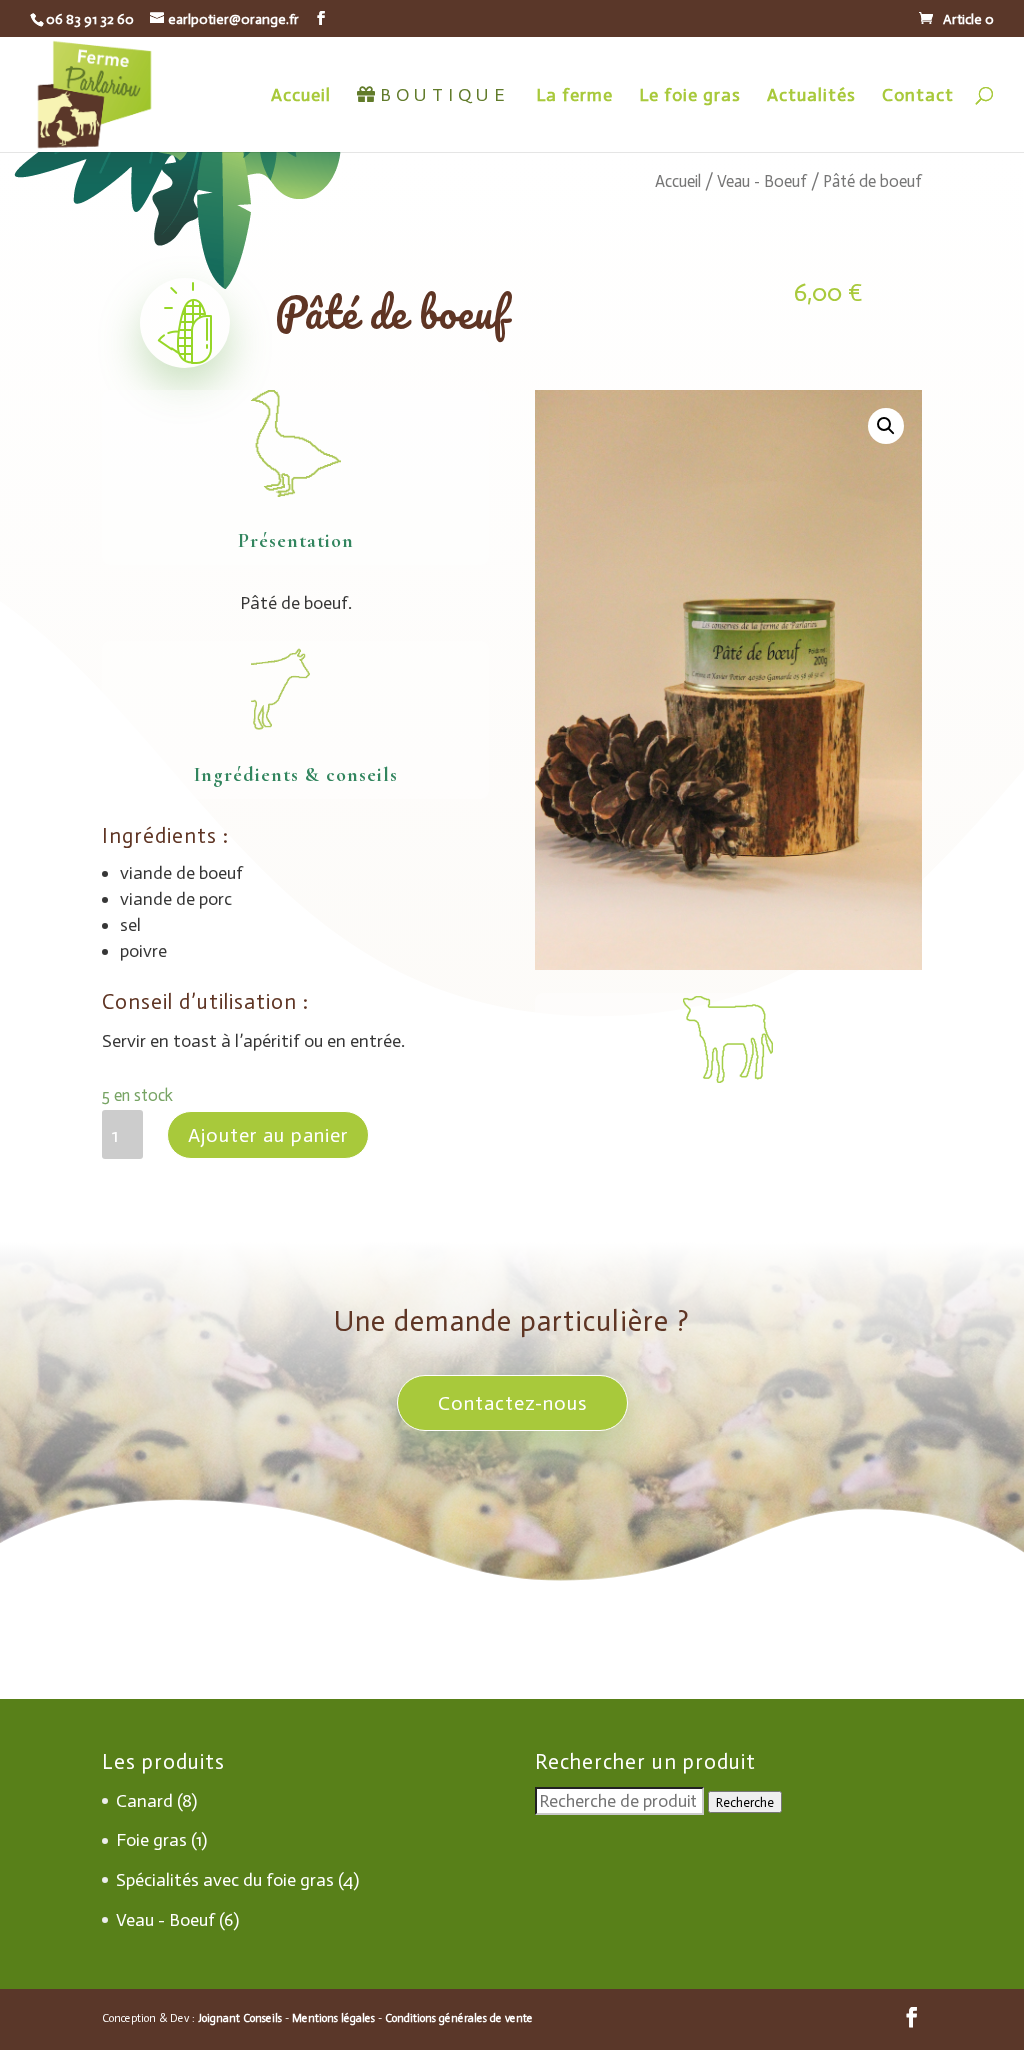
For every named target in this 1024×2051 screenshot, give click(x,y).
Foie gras (151, 1840)
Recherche (745, 1802)
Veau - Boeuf (762, 181)
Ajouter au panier (268, 1135)
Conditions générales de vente (459, 2018)
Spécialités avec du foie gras (225, 1880)
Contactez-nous (512, 1403)
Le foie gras (690, 97)
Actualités (811, 97)
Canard (144, 1801)
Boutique (445, 96)
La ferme (574, 97)
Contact (918, 97)
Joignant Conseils (240, 2018)
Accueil (301, 97)
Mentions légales (333, 2018)
